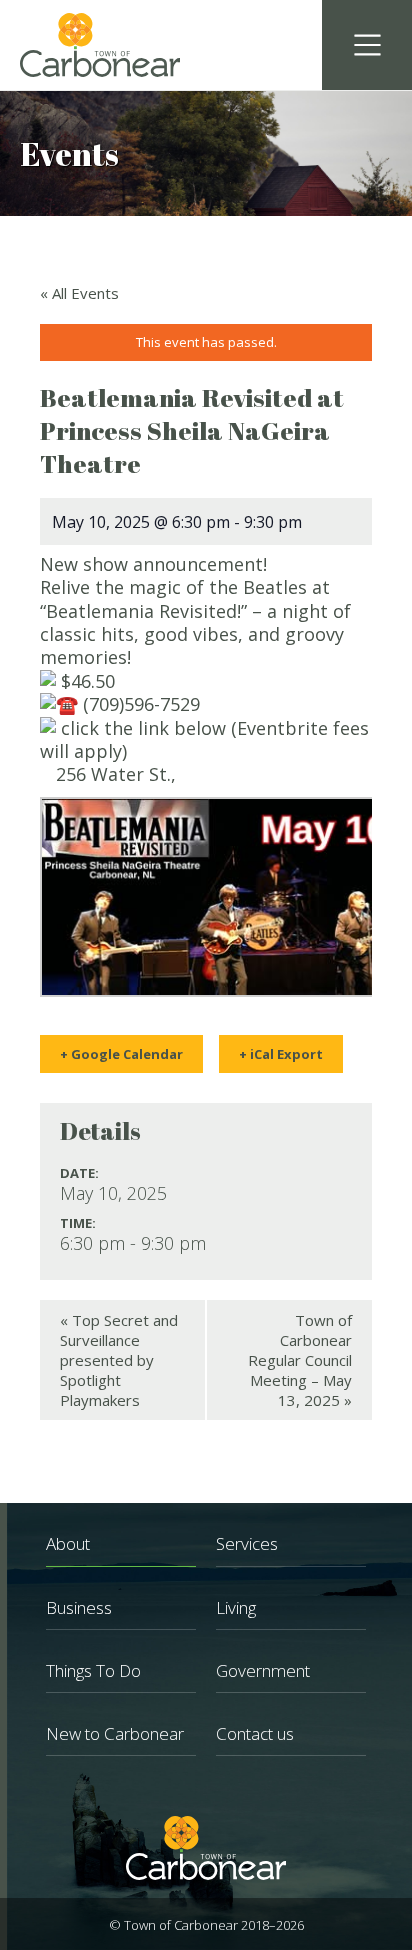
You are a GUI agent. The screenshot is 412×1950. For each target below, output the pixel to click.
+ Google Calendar (121, 1054)
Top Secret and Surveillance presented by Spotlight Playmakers (119, 1360)
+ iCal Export (281, 1054)
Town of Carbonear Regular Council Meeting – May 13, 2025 (300, 1360)
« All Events (79, 293)
